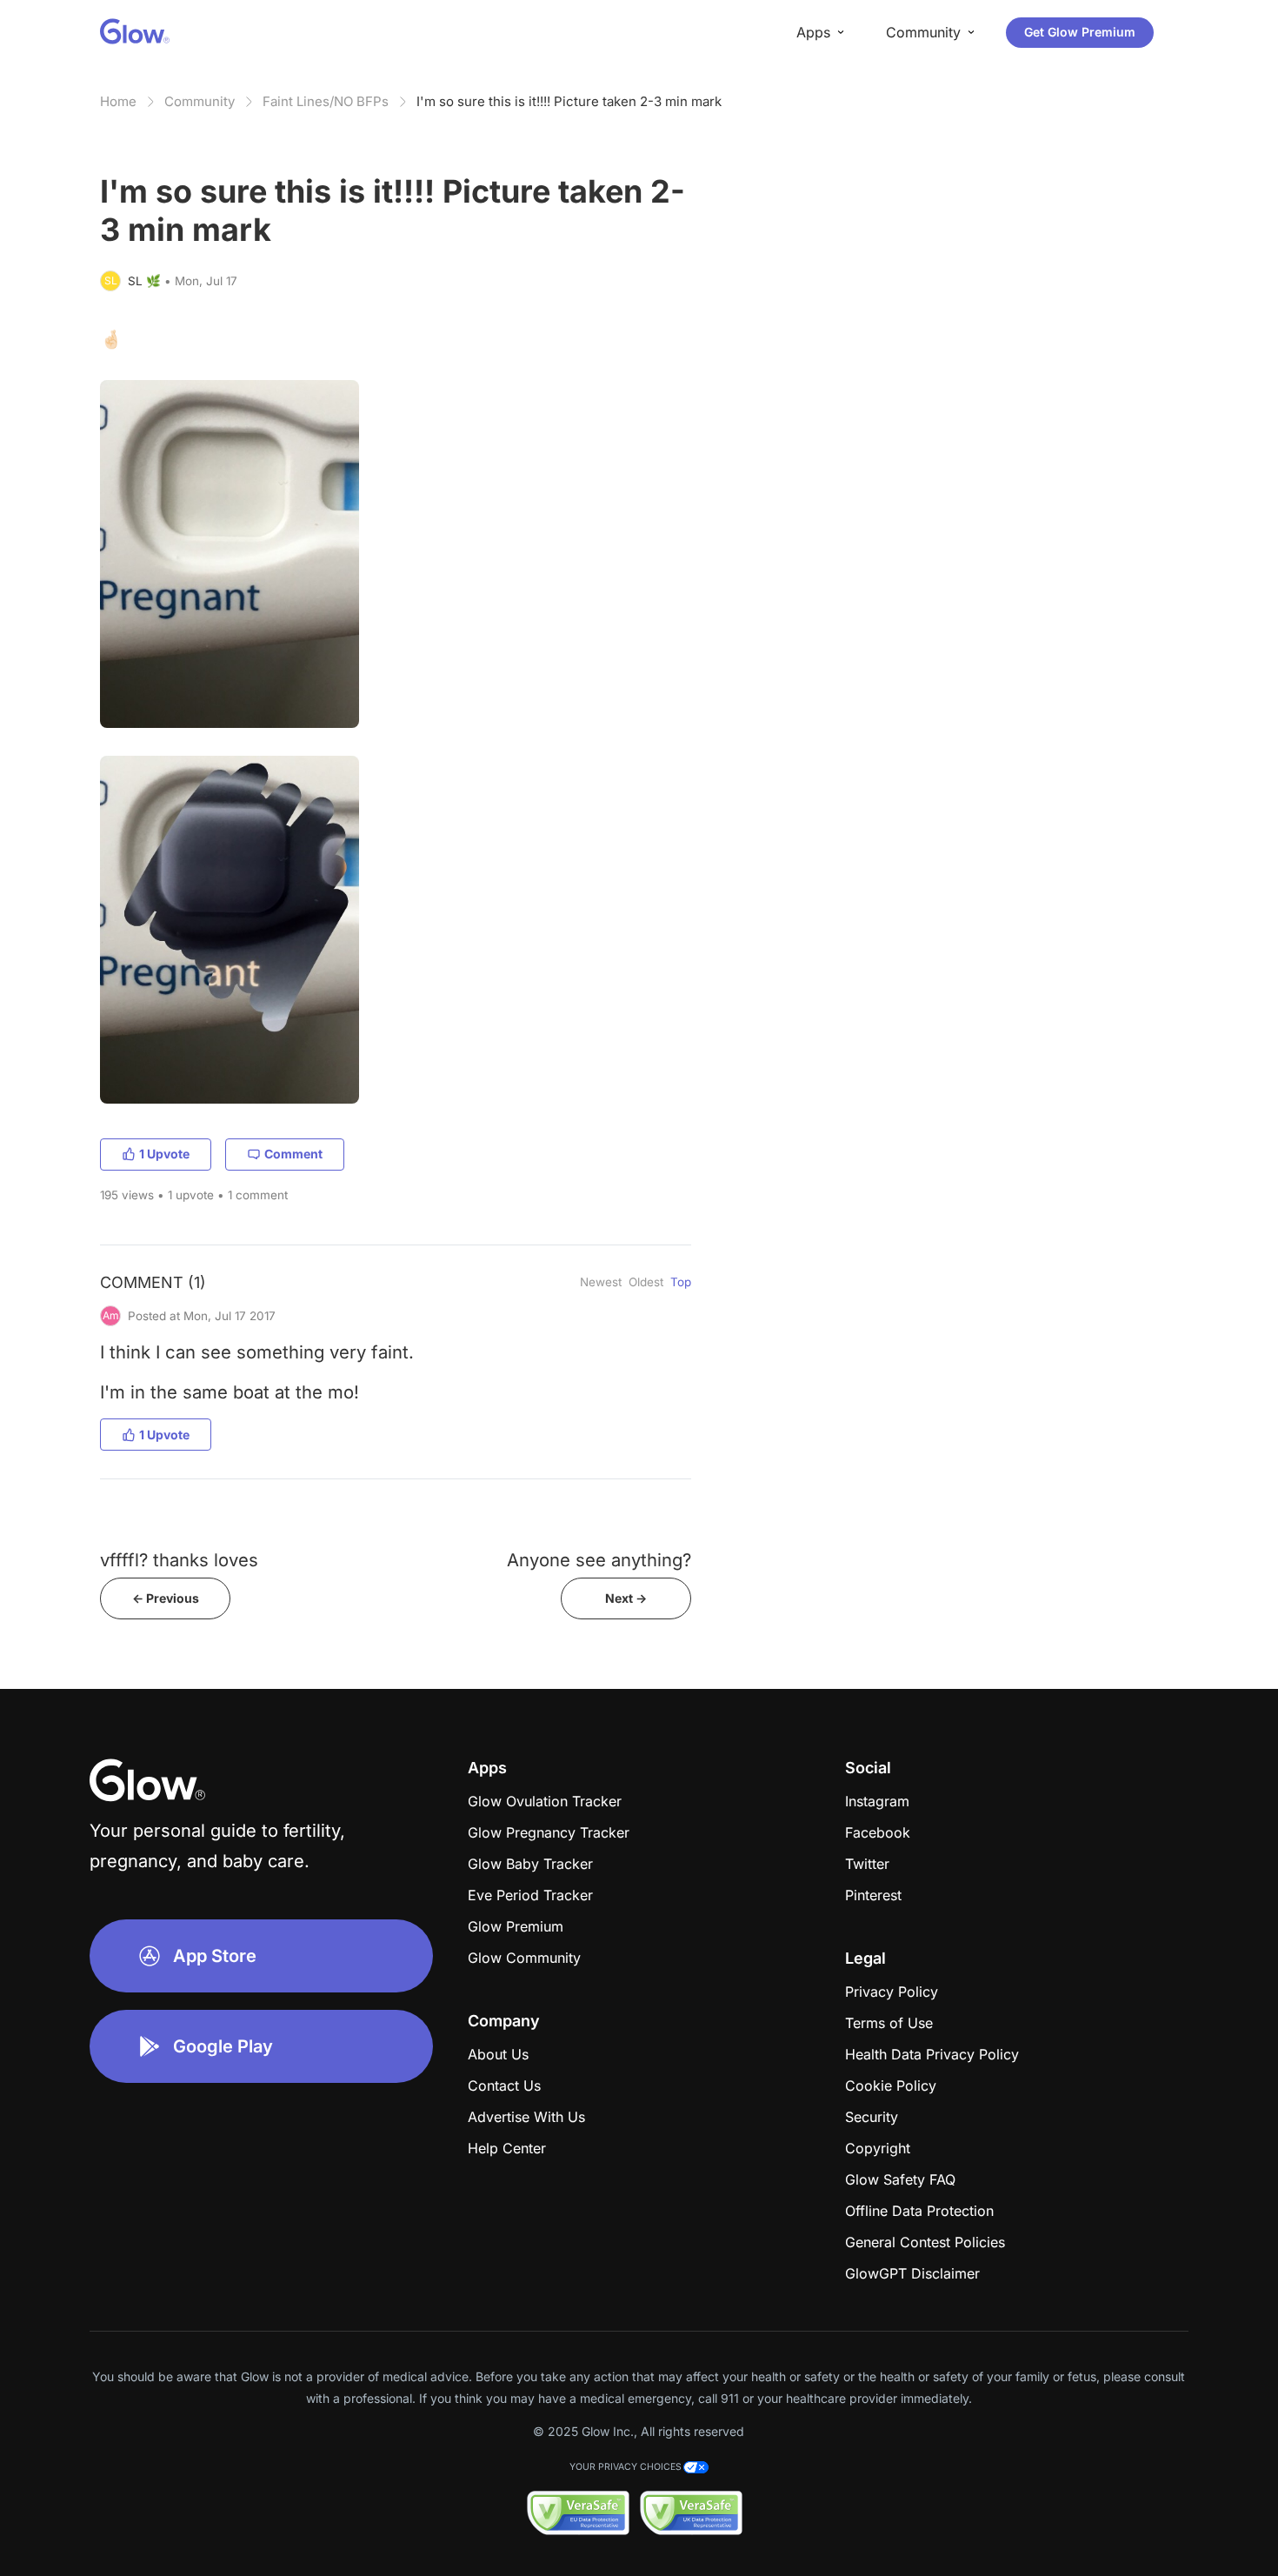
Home (118, 101)
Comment (293, 1154)
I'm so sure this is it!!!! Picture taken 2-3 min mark (569, 101)
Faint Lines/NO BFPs (326, 101)
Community (200, 101)
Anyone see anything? (599, 1560)
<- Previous (166, 1598)
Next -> (626, 1598)
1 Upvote (164, 1154)
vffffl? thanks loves (179, 1560)
